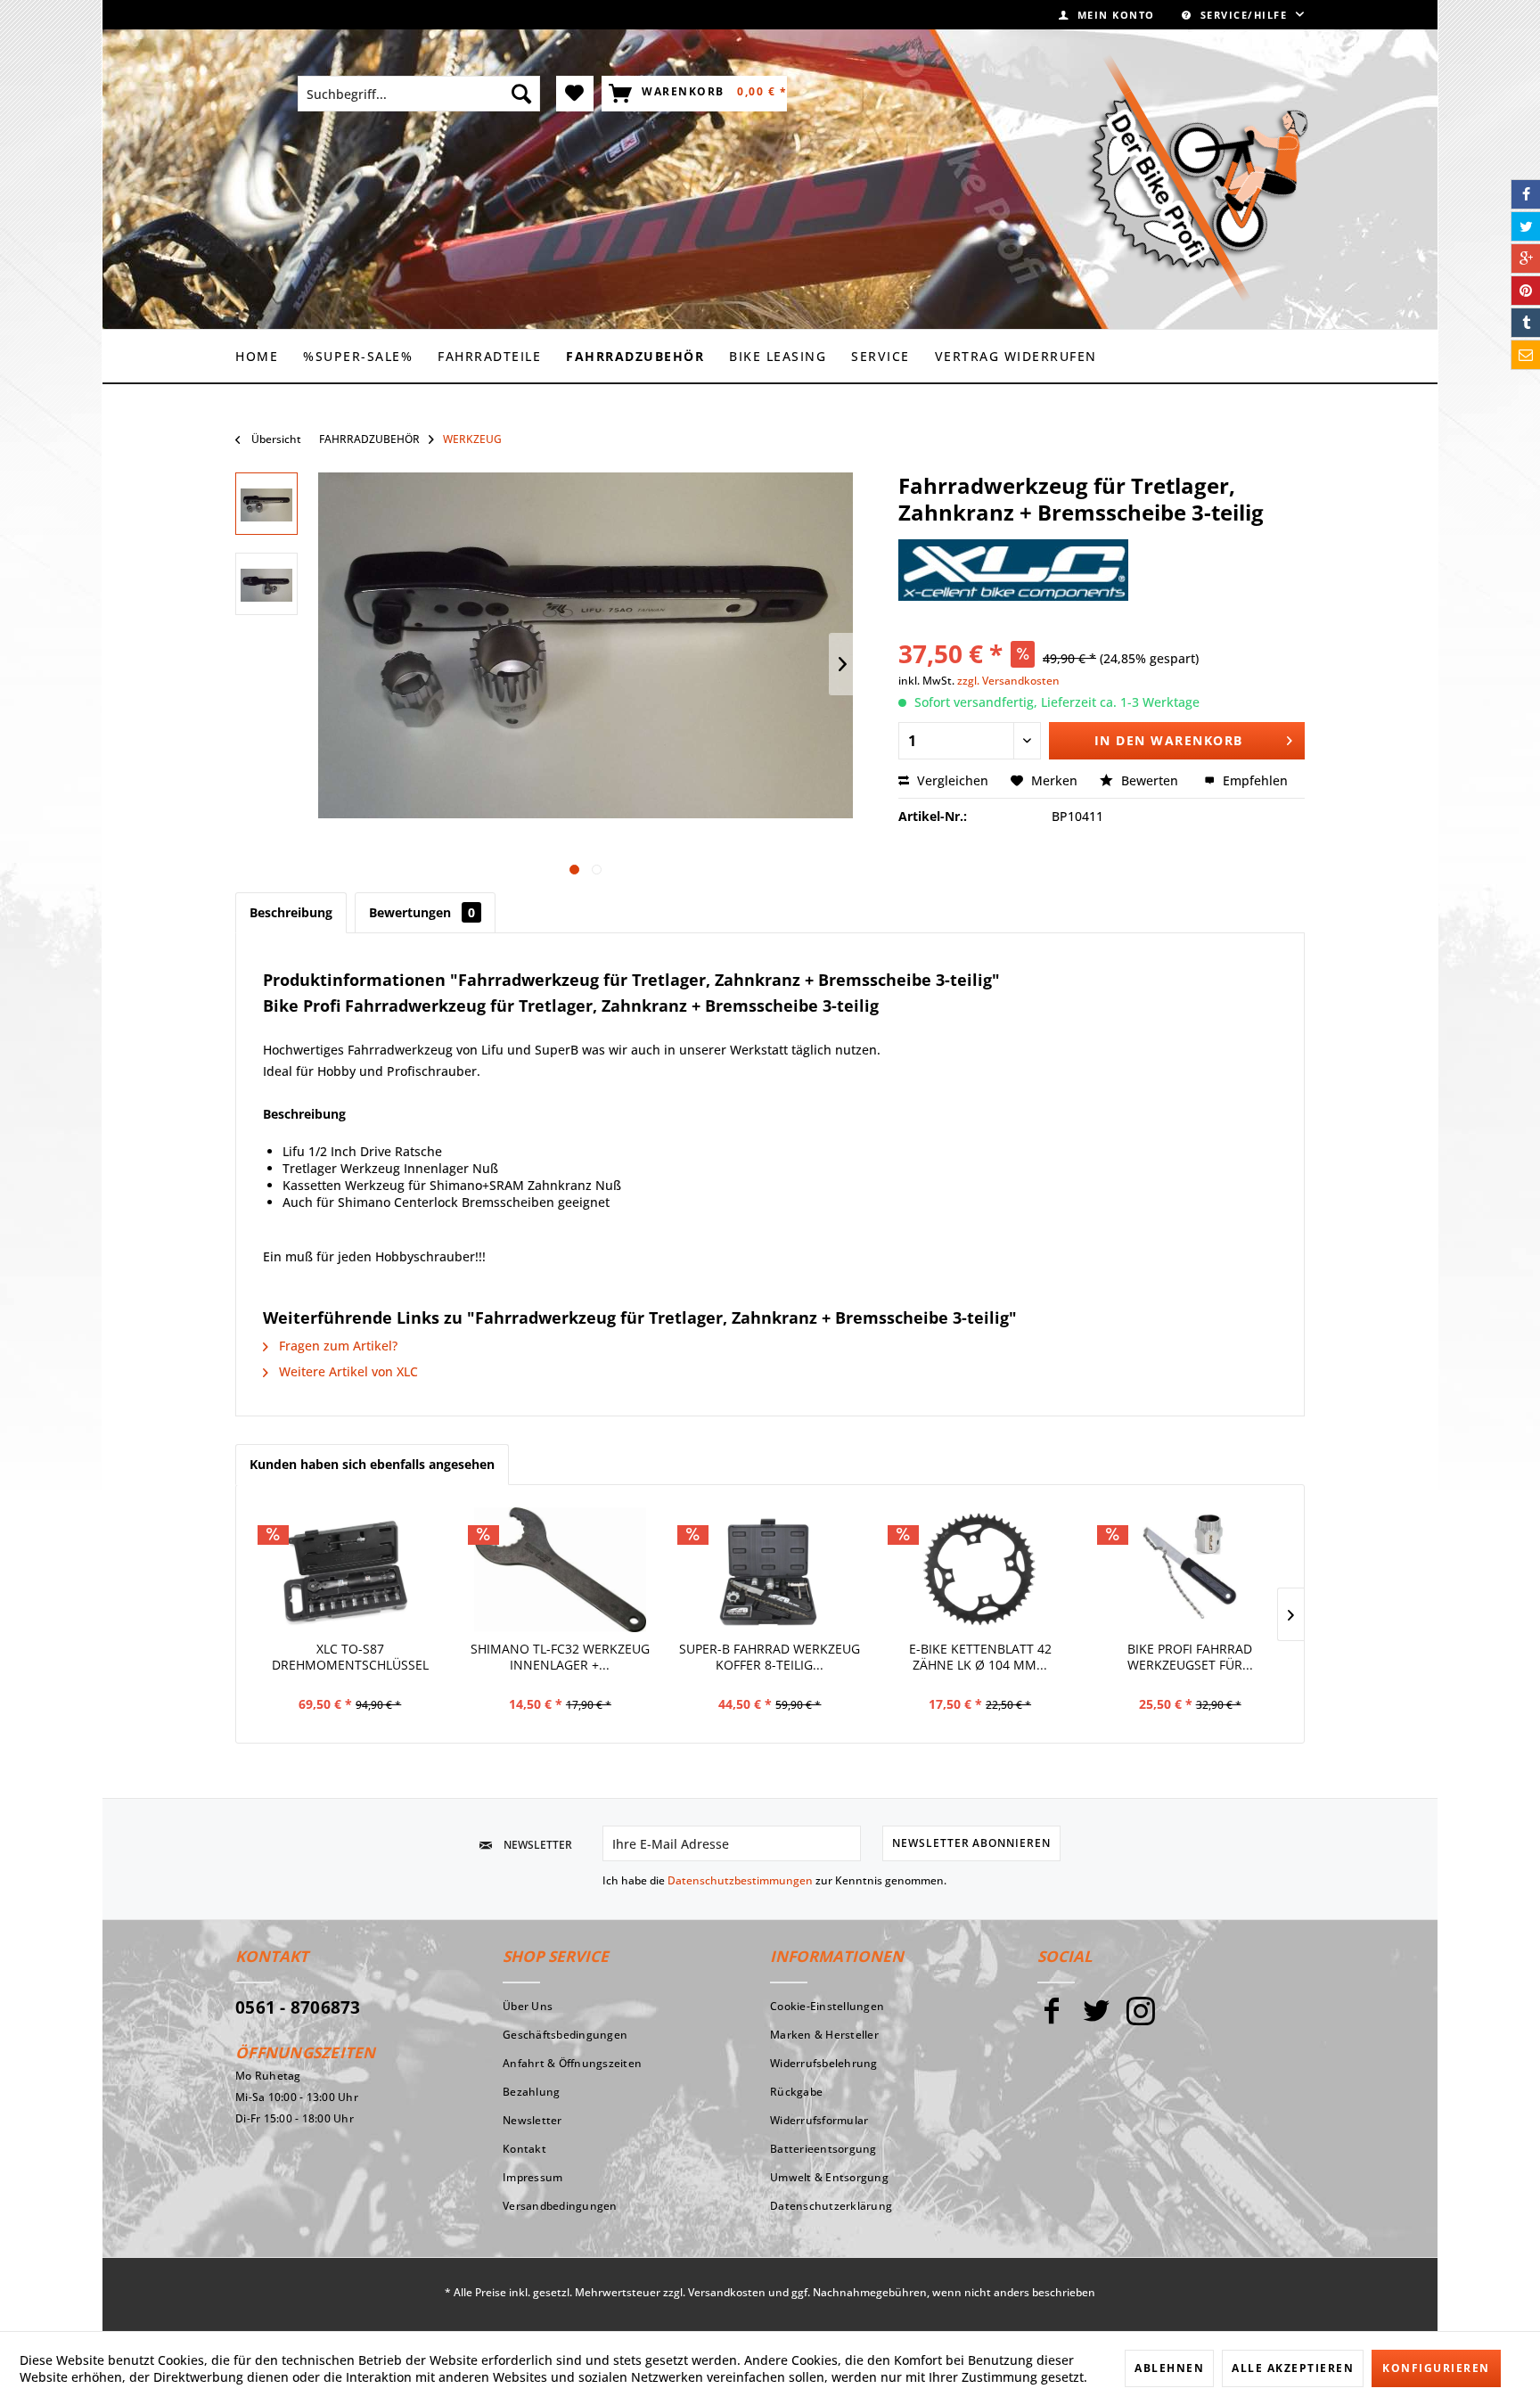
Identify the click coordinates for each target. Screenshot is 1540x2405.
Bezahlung (531, 2092)
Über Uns (528, 2006)
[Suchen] (521, 94)
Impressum (532, 2177)
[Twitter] (1096, 2019)
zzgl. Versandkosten (1008, 681)
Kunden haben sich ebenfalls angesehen (372, 1464)
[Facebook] (1052, 2019)
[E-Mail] (1526, 355)
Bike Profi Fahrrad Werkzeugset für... (1190, 1657)
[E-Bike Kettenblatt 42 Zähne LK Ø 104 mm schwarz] (980, 1570)
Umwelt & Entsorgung (829, 2177)
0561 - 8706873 (298, 2007)
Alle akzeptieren (1293, 2368)
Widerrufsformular (819, 2120)
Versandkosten (727, 2292)
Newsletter (532, 2120)
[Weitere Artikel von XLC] (1013, 570)
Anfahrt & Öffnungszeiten (572, 2063)
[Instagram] (1141, 2019)
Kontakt (524, 2149)
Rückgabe (796, 2092)
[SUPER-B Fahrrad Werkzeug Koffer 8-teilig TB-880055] (770, 1570)
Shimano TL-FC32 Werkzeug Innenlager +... (560, 1657)
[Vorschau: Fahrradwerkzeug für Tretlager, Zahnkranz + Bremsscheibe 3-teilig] (266, 584)
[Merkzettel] (575, 94)
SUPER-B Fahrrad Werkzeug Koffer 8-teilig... (770, 1657)
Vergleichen (951, 780)
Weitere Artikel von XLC (347, 1371)
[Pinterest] (1526, 291)
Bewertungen (422, 912)
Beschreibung (291, 912)
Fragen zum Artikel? (336, 1346)
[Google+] (1526, 259)
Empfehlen (1253, 780)
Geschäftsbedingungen (565, 2035)
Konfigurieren (1436, 2368)
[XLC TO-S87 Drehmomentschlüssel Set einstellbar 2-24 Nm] (350, 1570)
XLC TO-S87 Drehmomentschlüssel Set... (350, 1659)
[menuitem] (1107, 15)
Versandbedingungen (560, 2206)
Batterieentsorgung (823, 2149)
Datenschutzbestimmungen (740, 1880)
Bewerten (1150, 780)
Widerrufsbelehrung (824, 2063)
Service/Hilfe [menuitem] (1244, 15)
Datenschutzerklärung (831, 2206)
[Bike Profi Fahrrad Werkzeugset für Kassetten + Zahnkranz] (1190, 1570)
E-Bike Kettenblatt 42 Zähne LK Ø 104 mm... (980, 1657)
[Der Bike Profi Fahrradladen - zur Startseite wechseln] (1197, 178)
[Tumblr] (1526, 323)
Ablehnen (1169, 2368)
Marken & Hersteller (824, 2035)
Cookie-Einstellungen (827, 2006)
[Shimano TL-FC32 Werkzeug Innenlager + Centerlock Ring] (561, 1570)
